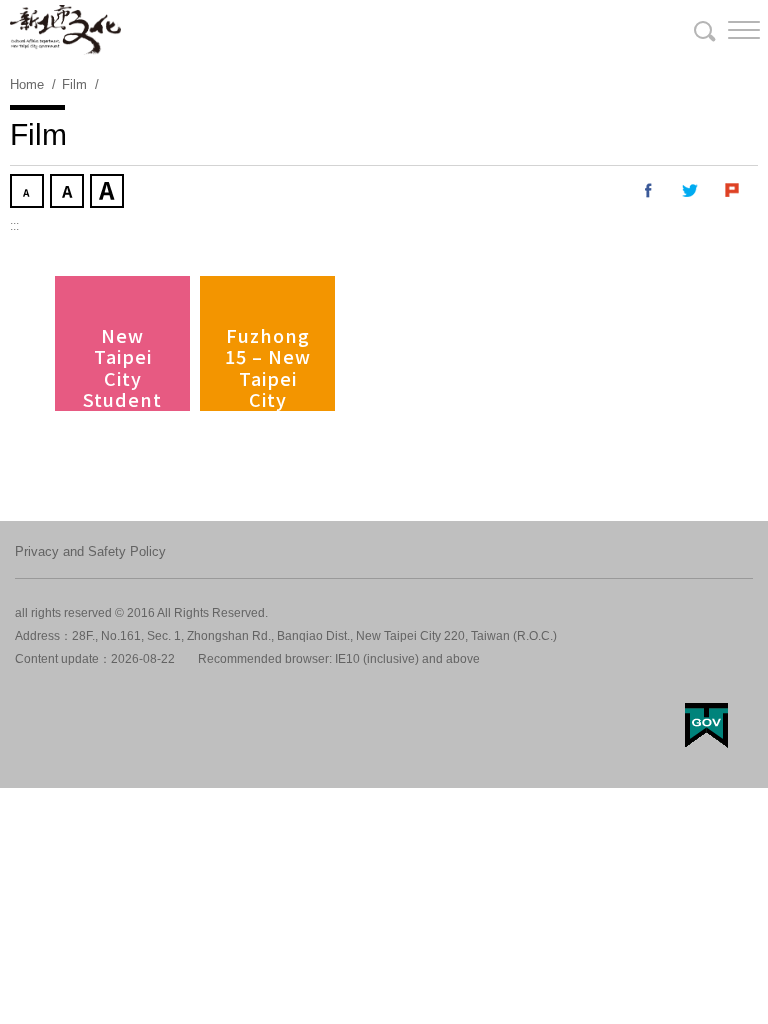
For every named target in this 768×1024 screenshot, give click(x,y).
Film (74, 84)
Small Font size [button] (29, 193)
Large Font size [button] (109, 193)
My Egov (706, 725)
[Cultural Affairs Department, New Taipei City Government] (65, 30)
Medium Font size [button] (69, 193)
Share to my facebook (649, 191)
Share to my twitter (691, 191)
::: (14, 226)
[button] (728, 30)
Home (27, 84)
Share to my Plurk (733, 191)
